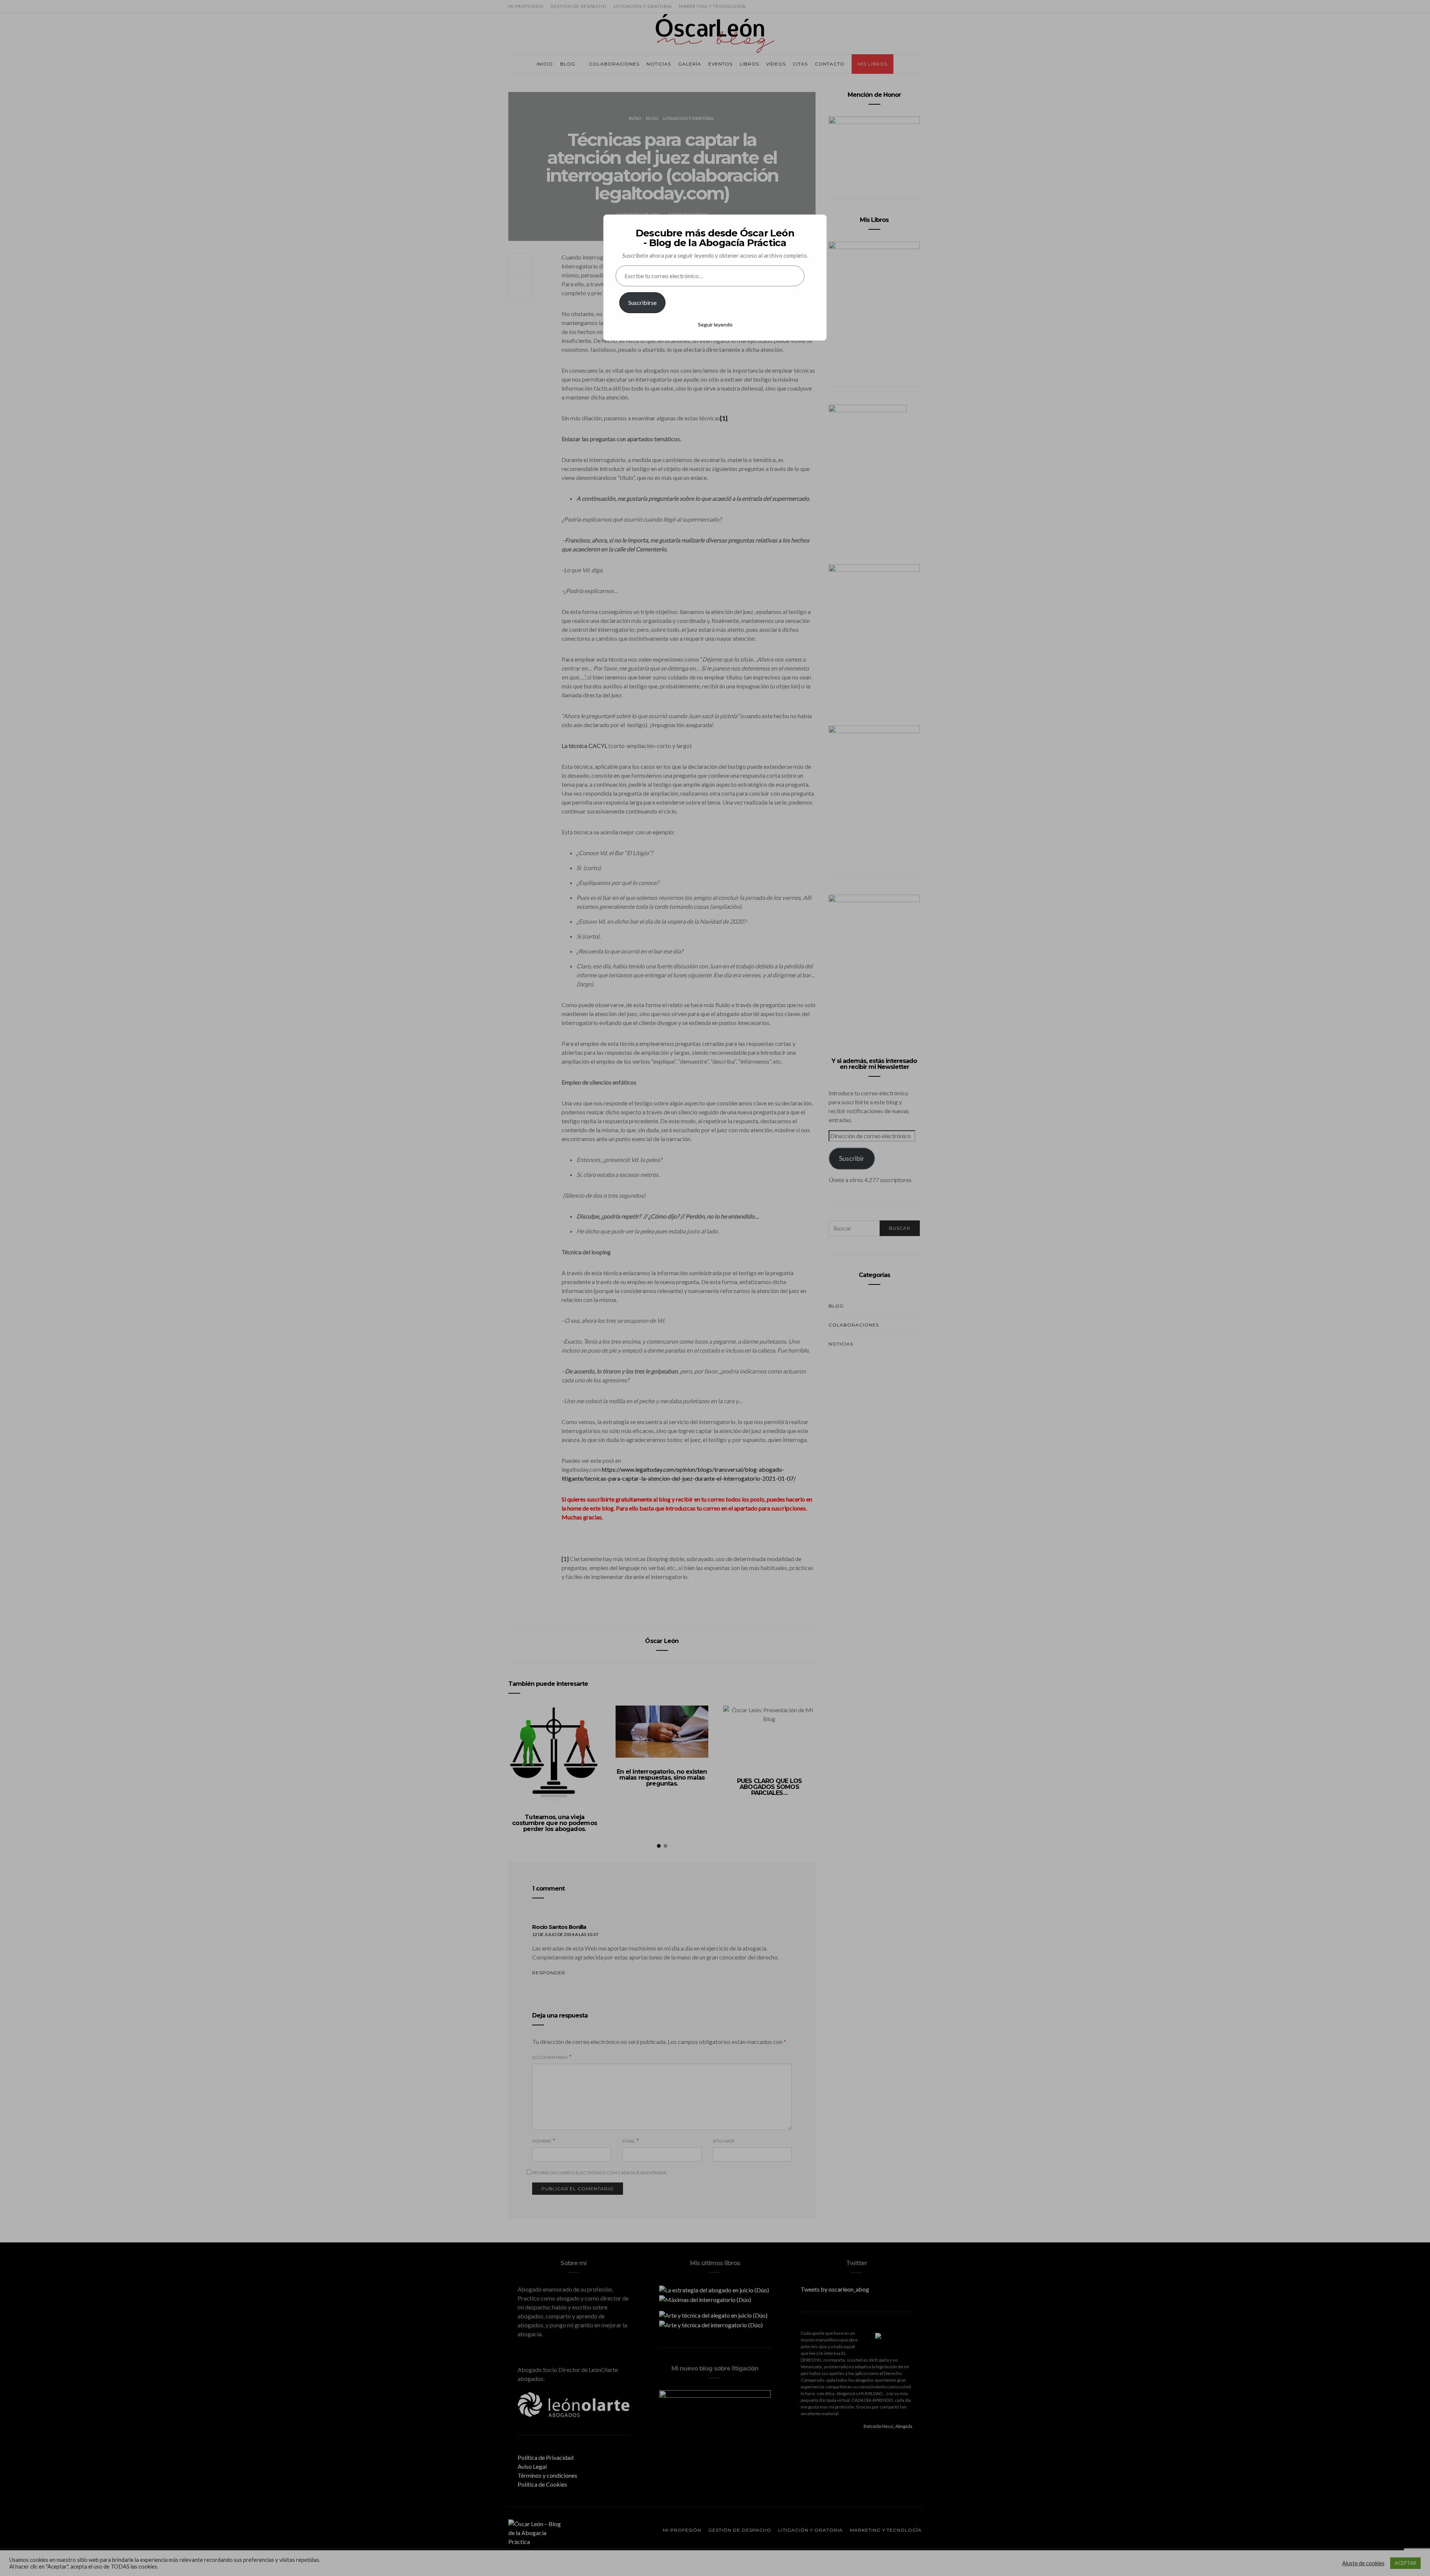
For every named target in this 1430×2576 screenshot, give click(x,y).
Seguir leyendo (715, 324)
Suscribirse (642, 303)
